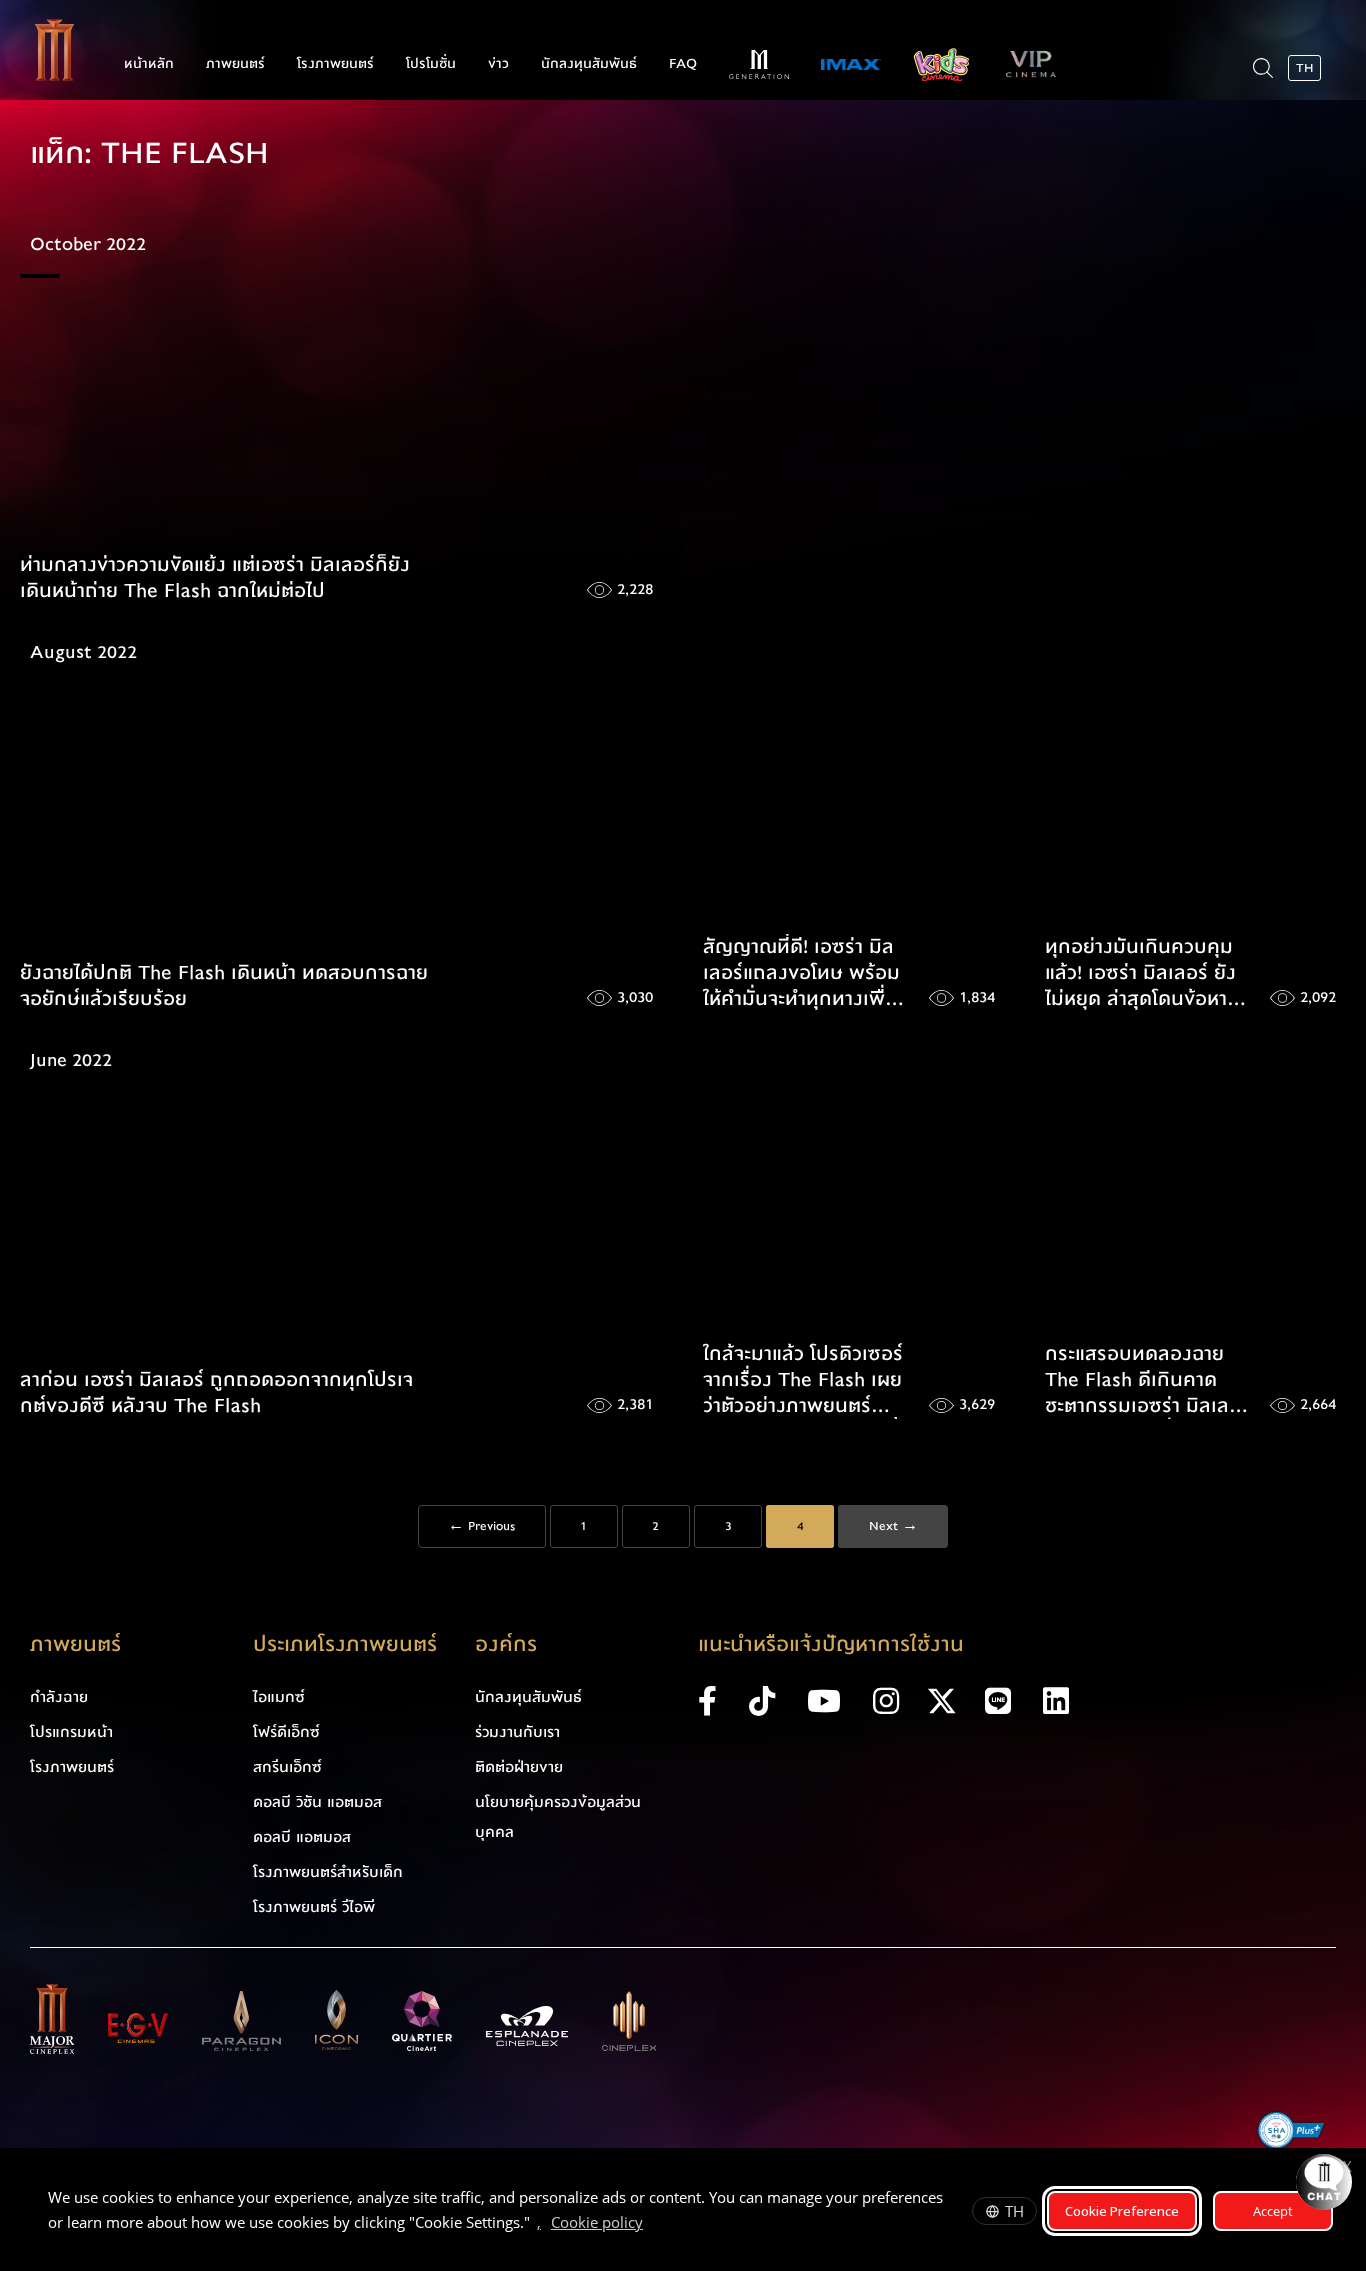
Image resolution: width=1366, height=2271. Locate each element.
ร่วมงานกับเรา (517, 1732)
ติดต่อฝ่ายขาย (519, 1767)
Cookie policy (597, 2222)
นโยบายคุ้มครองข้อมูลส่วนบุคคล (558, 1817)
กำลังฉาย (59, 1697)
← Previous (481, 1526)
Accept (1273, 2211)
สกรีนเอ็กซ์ (287, 1767)
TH (1014, 2211)
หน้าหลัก (149, 64)
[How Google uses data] (653, 2225)
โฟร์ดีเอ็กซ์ (286, 1732)
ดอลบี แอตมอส (302, 1837)
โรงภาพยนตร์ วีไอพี (314, 1907)
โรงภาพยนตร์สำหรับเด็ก (328, 1872)
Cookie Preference (1122, 2211)
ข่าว (498, 64)
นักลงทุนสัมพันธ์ (589, 64)
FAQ (683, 64)
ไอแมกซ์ (279, 1697)
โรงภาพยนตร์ (335, 64)
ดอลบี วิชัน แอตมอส (317, 1802)
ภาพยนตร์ (235, 64)
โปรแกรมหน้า (71, 1732)
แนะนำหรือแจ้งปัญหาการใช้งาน (831, 1644)
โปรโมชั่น (431, 64)
